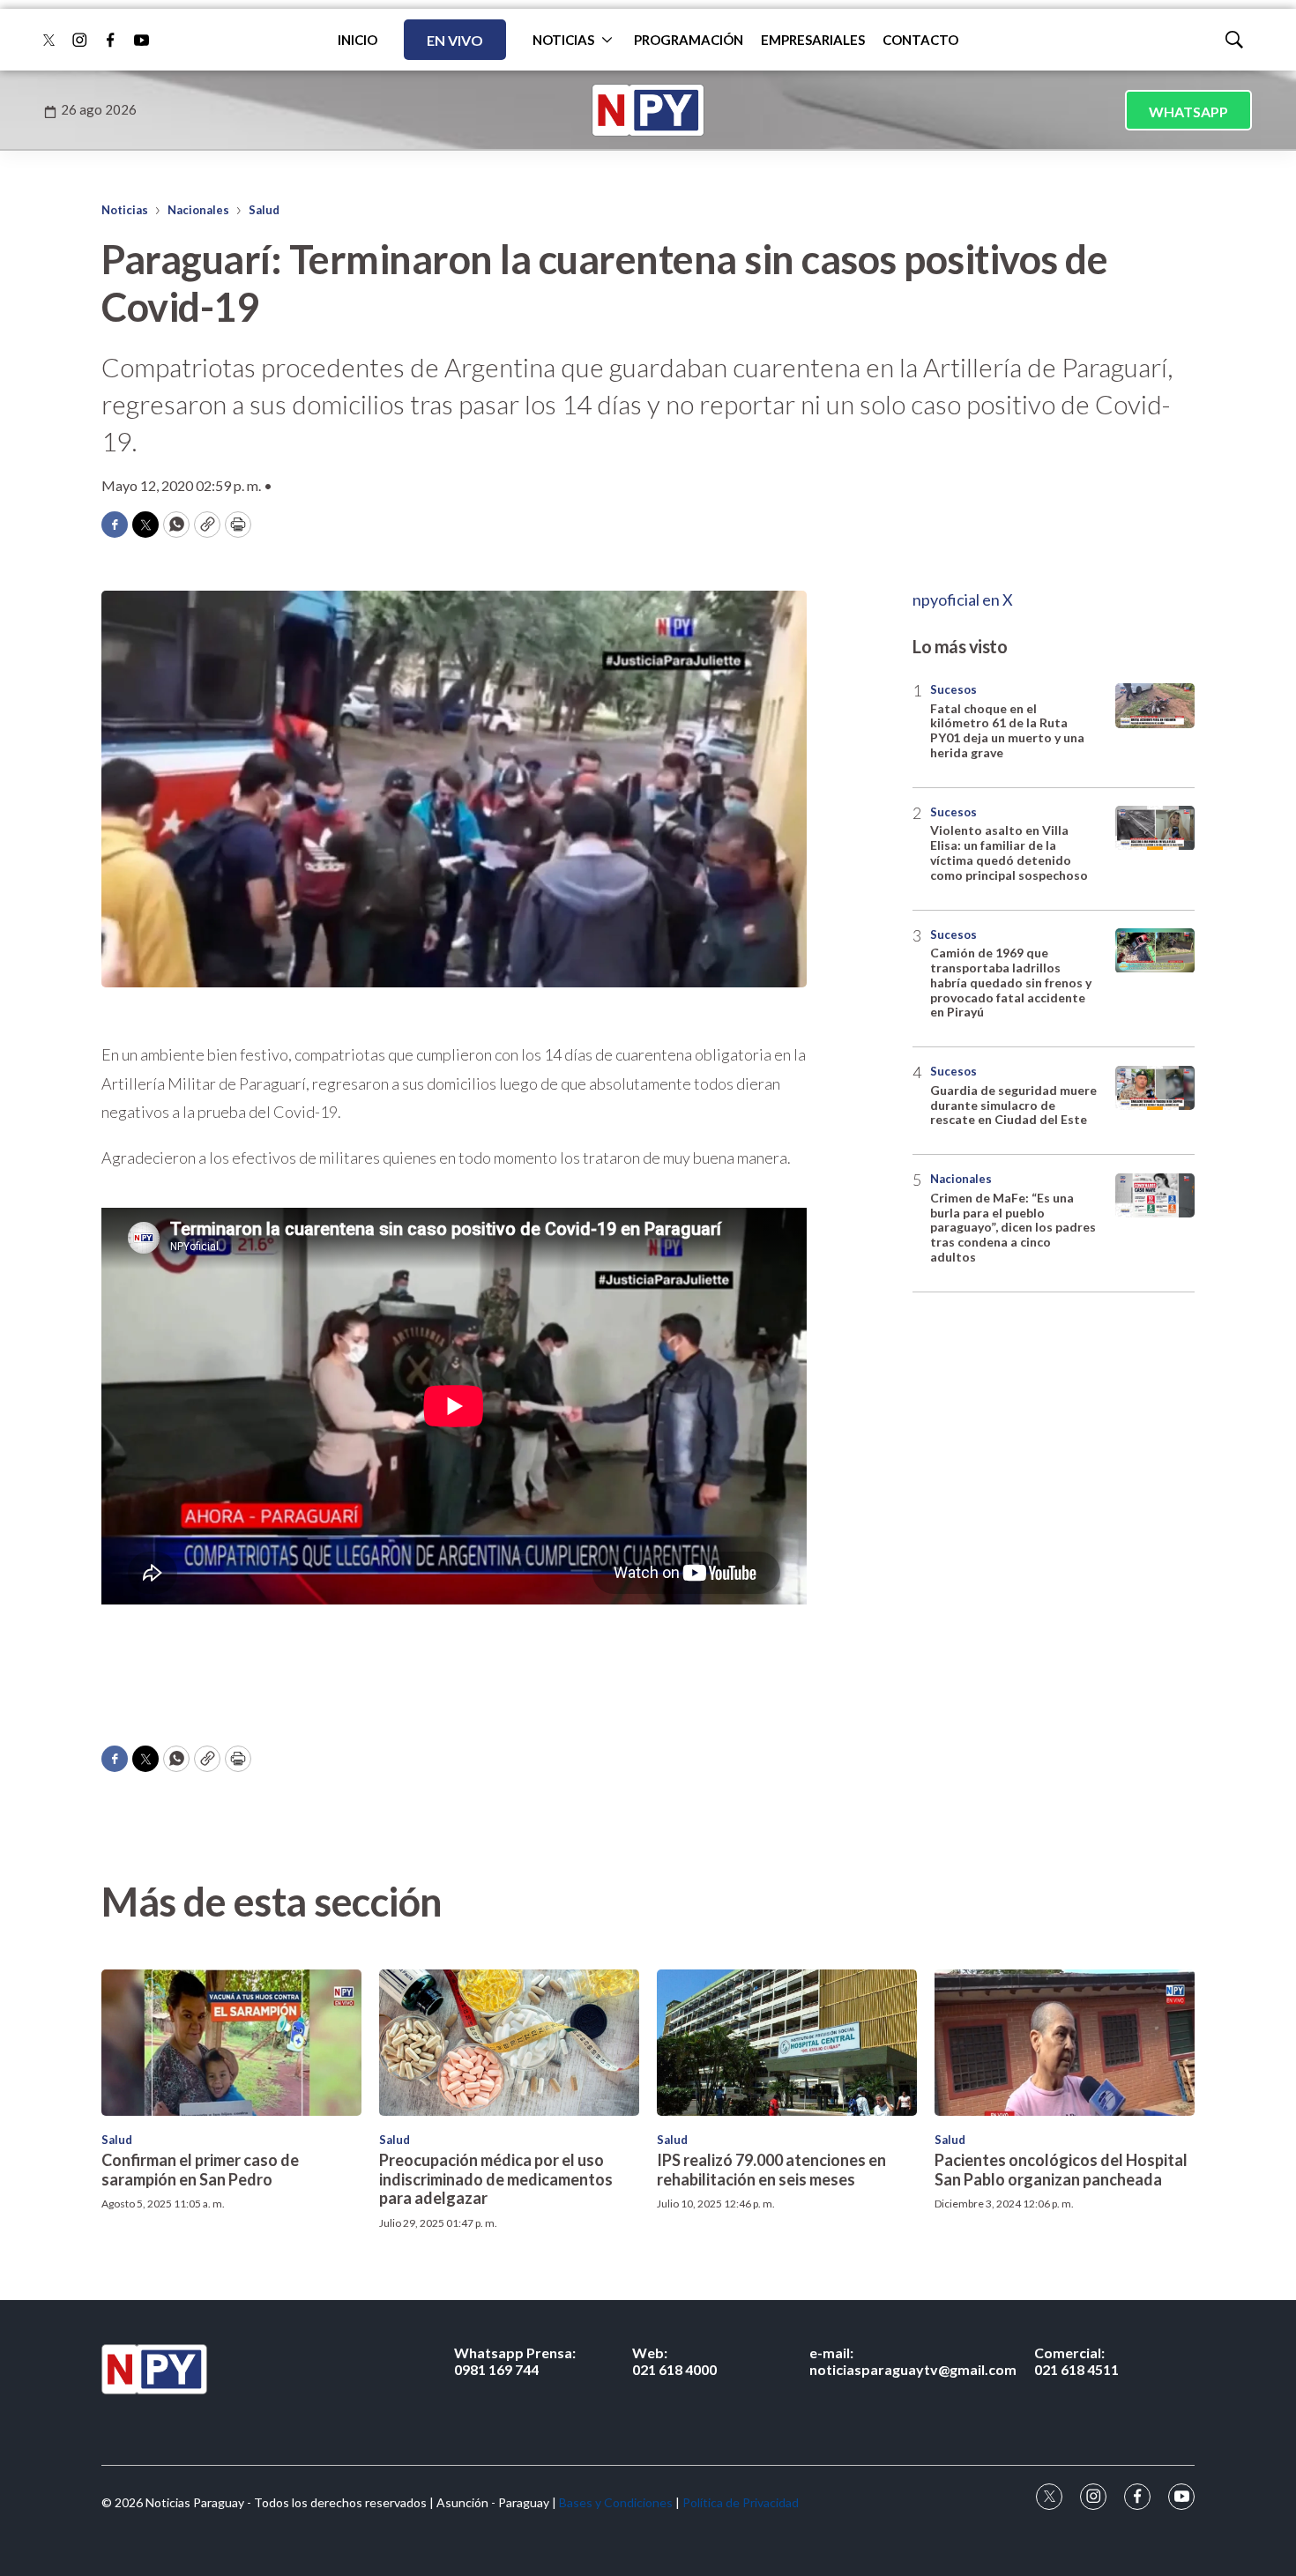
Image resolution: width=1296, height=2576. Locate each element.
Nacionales (198, 210)
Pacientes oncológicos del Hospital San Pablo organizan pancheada (1061, 2170)
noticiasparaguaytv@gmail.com (913, 2361)
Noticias (125, 210)
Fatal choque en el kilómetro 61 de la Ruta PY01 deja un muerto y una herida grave (1007, 730)
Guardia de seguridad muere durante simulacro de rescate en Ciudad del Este (1013, 1105)
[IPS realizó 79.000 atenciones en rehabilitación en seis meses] (787, 2043)
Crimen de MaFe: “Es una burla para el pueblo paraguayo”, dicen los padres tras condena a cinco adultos (1013, 1227)
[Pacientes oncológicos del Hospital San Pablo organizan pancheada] (1065, 2043)
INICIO (358, 40)
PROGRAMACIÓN (689, 40)
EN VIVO (455, 40)
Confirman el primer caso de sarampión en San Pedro (200, 2170)
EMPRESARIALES (813, 40)
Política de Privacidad (741, 2502)
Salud (264, 210)
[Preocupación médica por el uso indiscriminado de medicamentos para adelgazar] (509, 2043)
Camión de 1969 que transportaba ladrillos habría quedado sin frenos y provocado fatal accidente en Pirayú (1011, 983)
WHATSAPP (1188, 112)
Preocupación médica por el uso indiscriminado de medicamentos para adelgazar (496, 2179)
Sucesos (953, 689)
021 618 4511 (1076, 2361)
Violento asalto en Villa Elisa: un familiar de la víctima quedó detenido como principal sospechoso (1009, 853)
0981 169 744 (515, 2361)
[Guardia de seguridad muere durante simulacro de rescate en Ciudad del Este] (1155, 1088)
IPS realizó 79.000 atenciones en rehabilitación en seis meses (771, 2170)
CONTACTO (920, 40)
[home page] (648, 110)
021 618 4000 (674, 2361)
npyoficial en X (963, 599)
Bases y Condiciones (616, 2502)
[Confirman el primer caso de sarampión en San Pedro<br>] (231, 2043)
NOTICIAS (563, 40)
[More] (607, 40)
